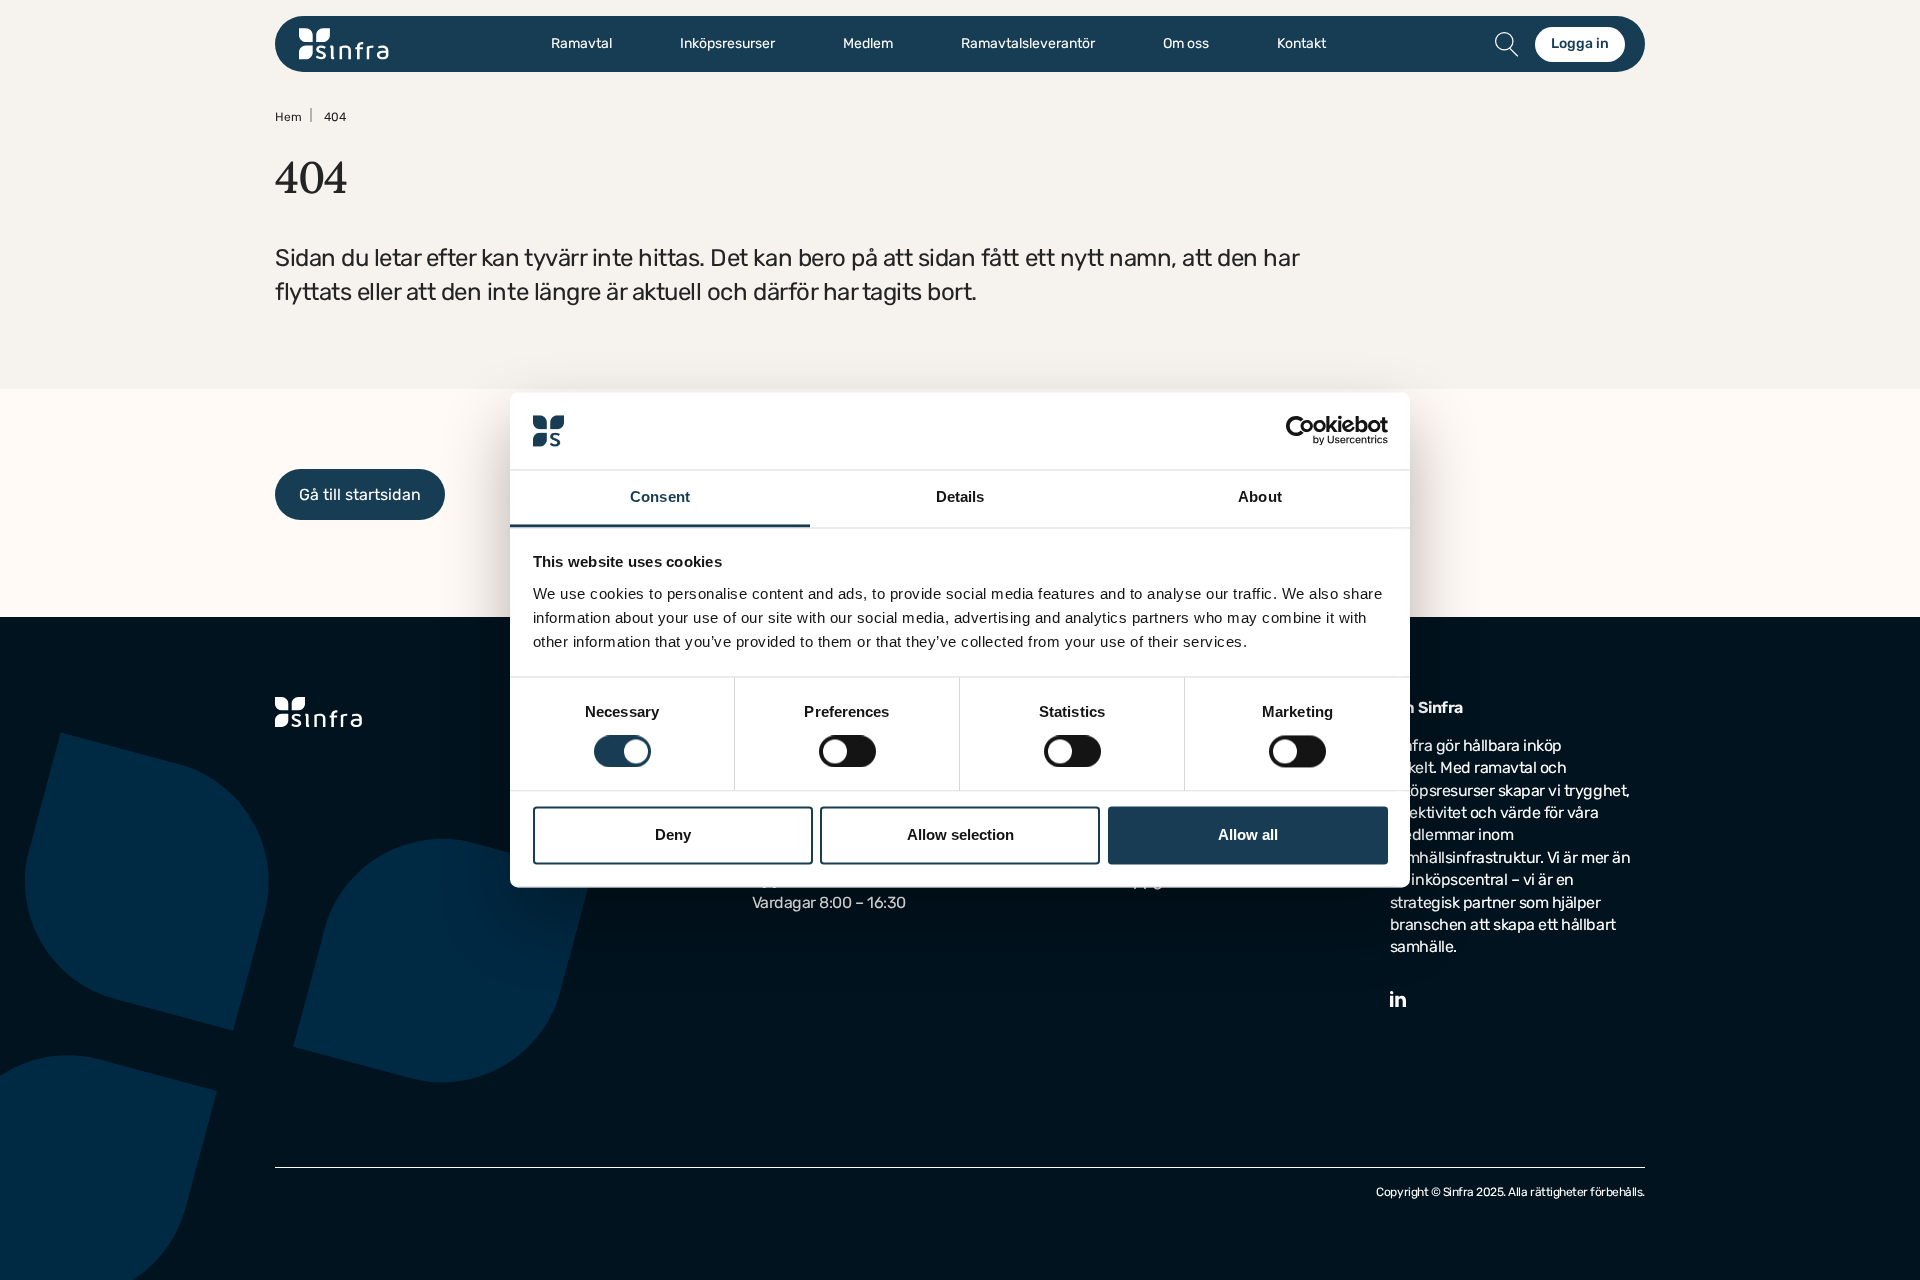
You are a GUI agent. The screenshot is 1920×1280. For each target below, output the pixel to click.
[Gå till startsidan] (344, 44)
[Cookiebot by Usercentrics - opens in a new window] (1300, 431)
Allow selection (960, 834)
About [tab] (1260, 496)
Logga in (1580, 43)
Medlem (868, 44)
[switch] (847, 752)
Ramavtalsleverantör (1028, 44)
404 (335, 117)
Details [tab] (960, 496)
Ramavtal (581, 44)
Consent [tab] (660, 496)
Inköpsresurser (727, 44)
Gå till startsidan (360, 494)
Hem (288, 117)
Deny (673, 834)
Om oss (1186, 44)
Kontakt (1301, 44)
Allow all (1248, 834)
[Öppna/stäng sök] (1507, 44)
